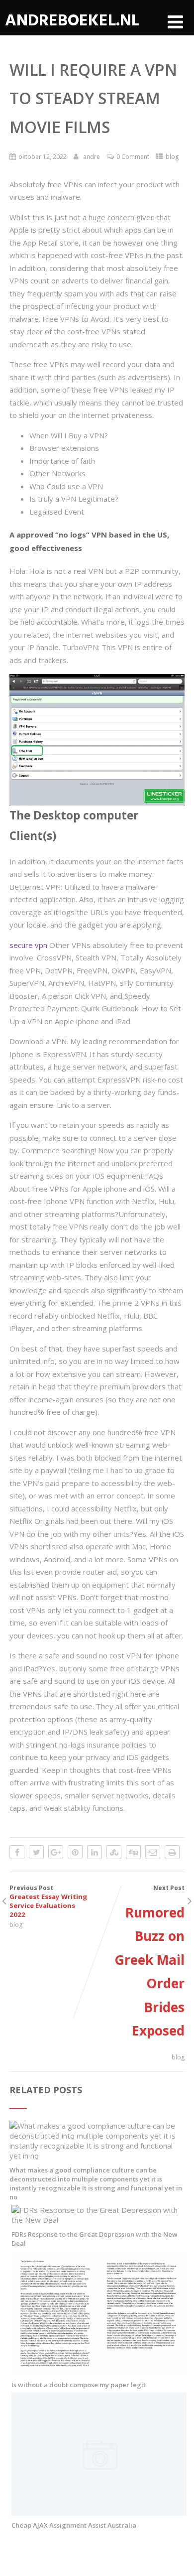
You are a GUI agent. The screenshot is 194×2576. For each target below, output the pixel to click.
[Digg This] (133, 1852)
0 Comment (133, 157)
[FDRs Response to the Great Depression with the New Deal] (99, 2220)
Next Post (149, 1962)
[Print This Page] (172, 1852)
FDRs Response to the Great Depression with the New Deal (95, 2239)
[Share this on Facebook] (17, 1852)
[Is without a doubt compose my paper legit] (99, 2370)
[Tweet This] (36, 1852)
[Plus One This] (56, 1852)
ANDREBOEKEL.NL (72, 20)
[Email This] (153, 1852)
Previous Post (48, 1901)
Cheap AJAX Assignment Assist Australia (74, 2525)
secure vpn (28, 945)
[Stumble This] (114, 1852)
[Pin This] (75, 1852)
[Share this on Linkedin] (95, 1852)
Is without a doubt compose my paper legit (79, 2385)
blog (172, 157)
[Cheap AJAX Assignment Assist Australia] (99, 2511)
